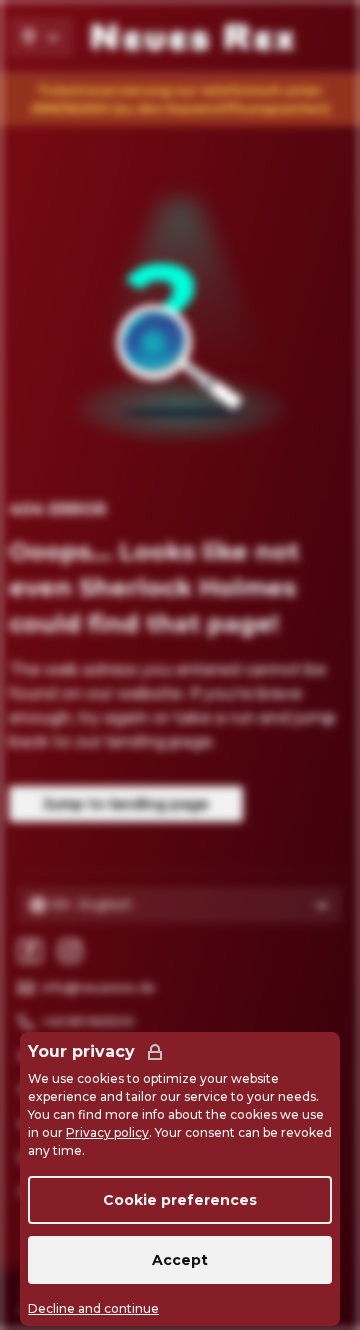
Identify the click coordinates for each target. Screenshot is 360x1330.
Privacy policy (107, 1132)
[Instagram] (70, 951)
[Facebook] (30, 951)
